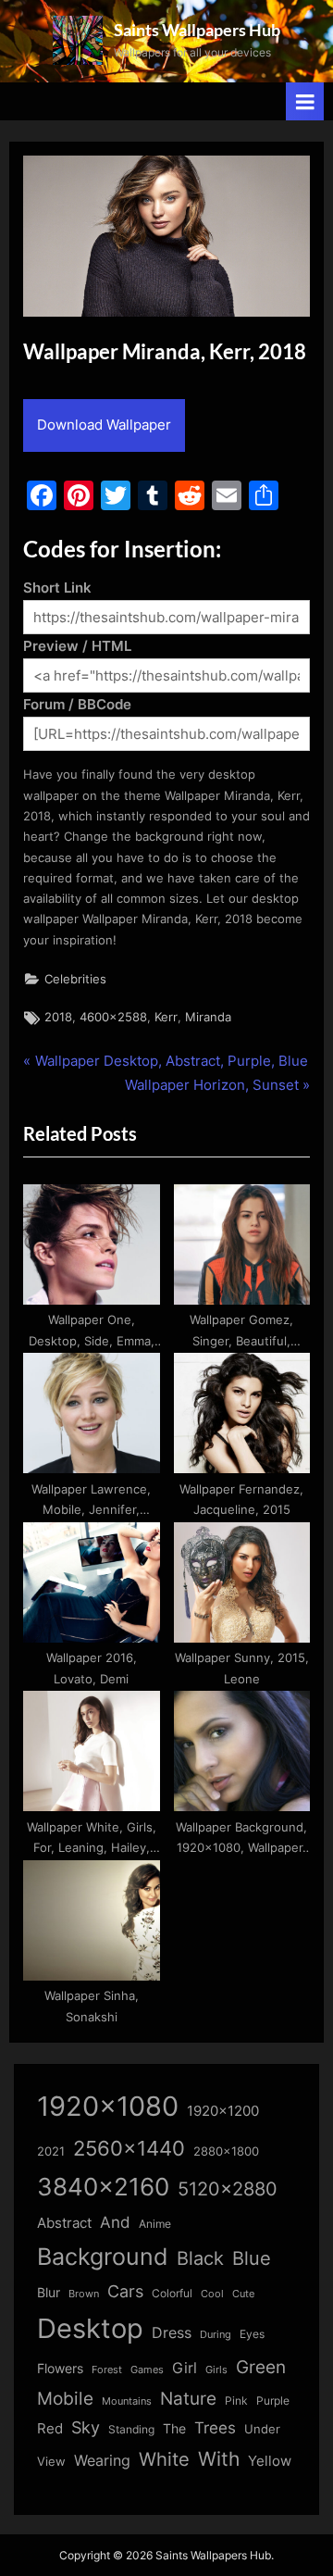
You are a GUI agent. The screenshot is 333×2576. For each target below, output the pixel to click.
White (164, 2459)
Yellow (270, 2461)
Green (261, 2367)
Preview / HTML (77, 646)
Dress (172, 2333)
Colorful (172, 2293)
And (115, 2222)
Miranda (208, 1017)
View (51, 2462)
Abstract (64, 2223)
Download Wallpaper (104, 425)
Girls (216, 2370)
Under (262, 2429)
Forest (107, 2370)
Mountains (127, 2401)
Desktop (90, 2328)
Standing (131, 2429)
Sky (86, 2427)
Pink (236, 2401)
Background (103, 2257)
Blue (252, 2258)
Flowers (60, 2369)
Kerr (166, 1017)
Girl (185, 2368)
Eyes (252, 2334)
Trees (215, 2428)
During (216, 2334)
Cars (125, 2291)
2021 (51, 2151)
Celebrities (75, 979)
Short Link (57, 588)
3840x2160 (103, 2187)
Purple (273, 2401)
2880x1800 (226, 2151)
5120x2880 (228, 2189)
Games (147, 2370)
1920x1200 (223, 2111)
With (219, 2459)
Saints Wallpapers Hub (197, 30)
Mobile (65, 2398)
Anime (155, 2224)
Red (50, 2428)
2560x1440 (129, 2148)
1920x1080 (108, 2106)
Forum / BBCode (77, 704)
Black (200, 2258)
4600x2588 (113, 1017)
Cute (243, 2294)
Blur (49, 2293)
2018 (58, 1017)
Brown (84, 2294)
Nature (188, 2399)
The (174, 2428)
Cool (212, 2294)
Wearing (102, 2460)
